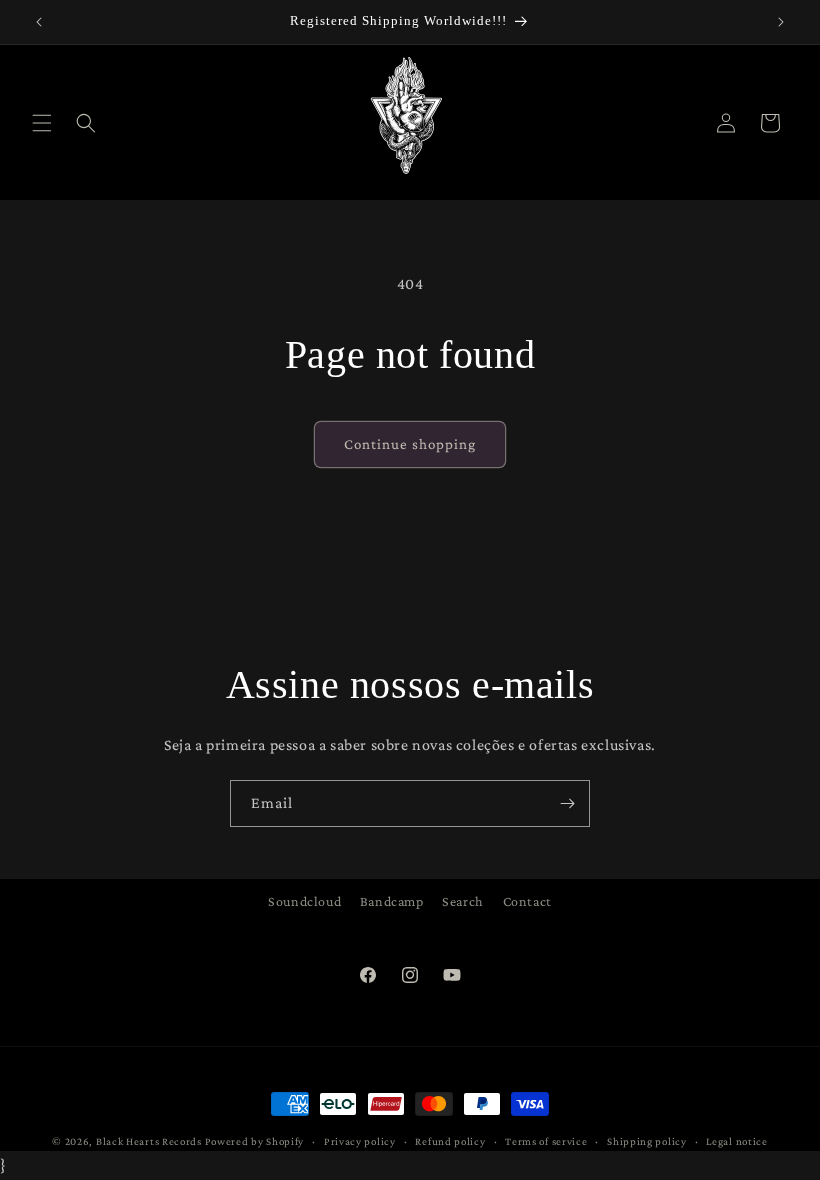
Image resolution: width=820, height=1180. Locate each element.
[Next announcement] (781, 22)
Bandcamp (392, 901)
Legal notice (736, 1141)
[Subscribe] (567, 803)
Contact (527, 901)
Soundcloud (304, 901)
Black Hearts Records (149, 1141)
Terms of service (546, 1141)
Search (463, 901)
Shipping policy (647, 1141)
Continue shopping (410, 444)
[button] (42, 123)
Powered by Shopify (255, 1141)
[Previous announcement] (39, 22)
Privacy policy (360, 1141)
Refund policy (450, 1141)
